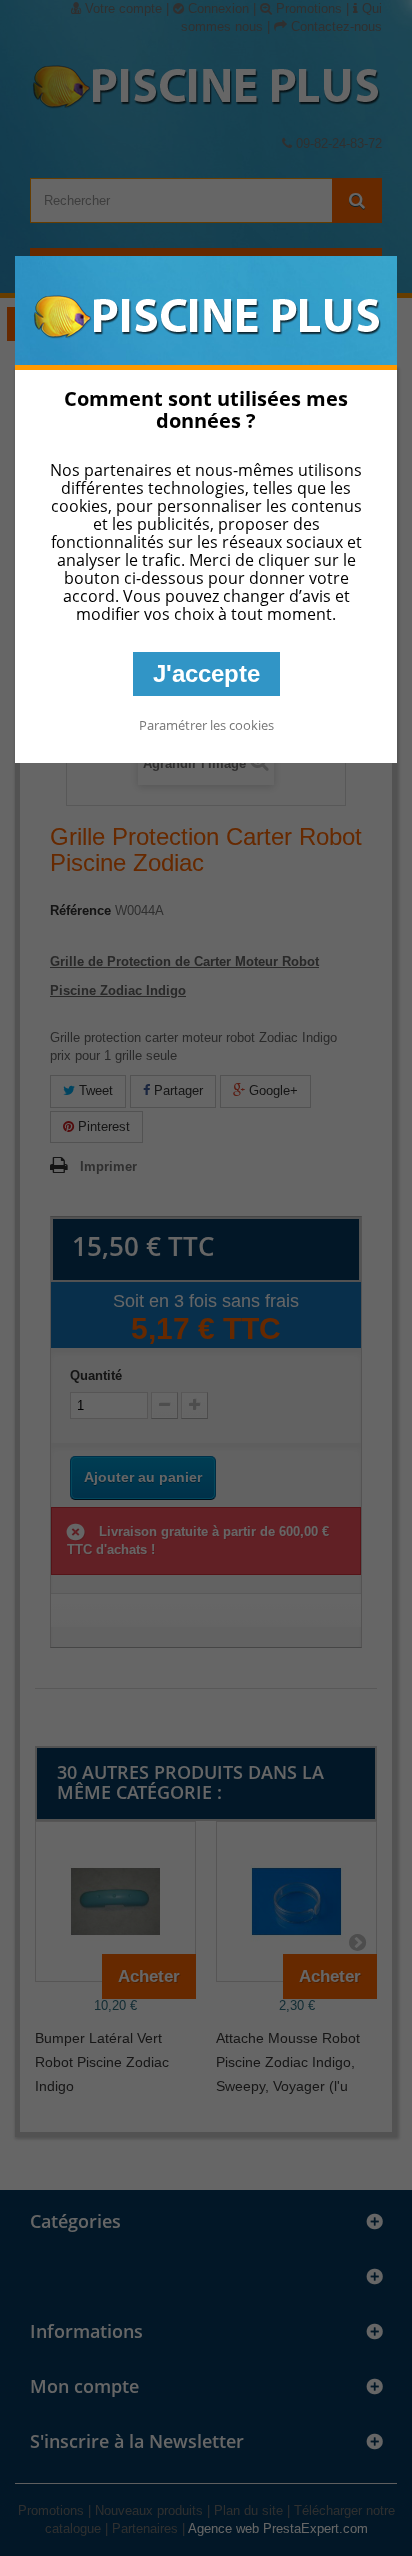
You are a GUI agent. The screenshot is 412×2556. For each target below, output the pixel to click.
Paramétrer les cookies (206, 725)
